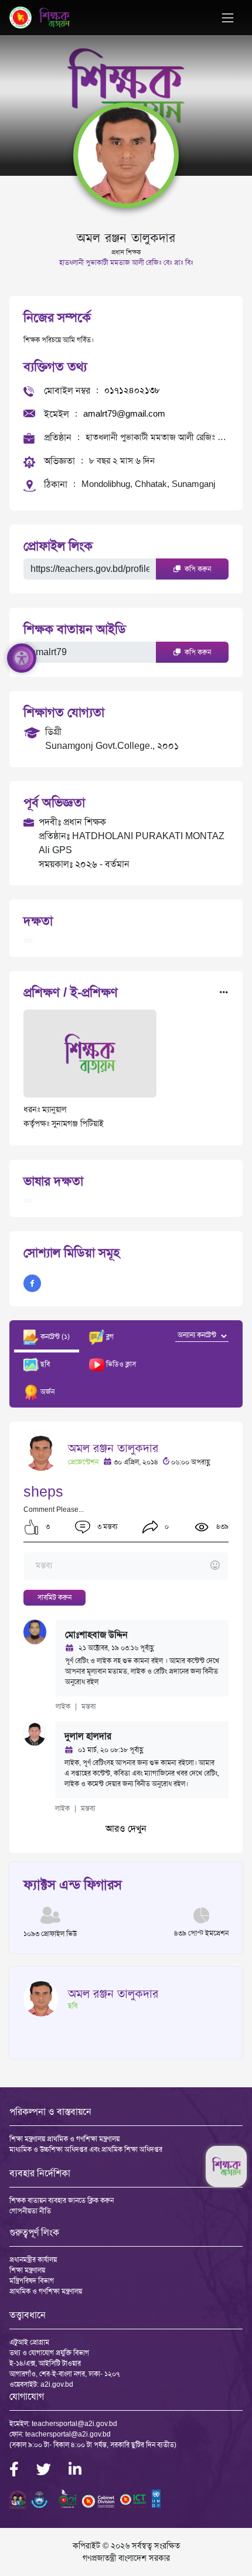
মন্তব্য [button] (89, 1706)
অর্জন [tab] (47, 1392)
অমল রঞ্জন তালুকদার (113, 1448)
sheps (43, 1492)
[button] (31, 1527)
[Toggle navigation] (228, 18)
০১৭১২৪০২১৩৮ (132, 390)
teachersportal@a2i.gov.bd (74, 2424)
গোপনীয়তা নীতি (30, 2211)
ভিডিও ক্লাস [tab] (120, 1364)
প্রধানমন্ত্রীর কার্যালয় (33, 2260)
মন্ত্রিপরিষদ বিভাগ (32, 2281)
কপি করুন (197, 569)
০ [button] (166, 1526)
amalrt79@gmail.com (124, 413)
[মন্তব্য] (126, 1566)
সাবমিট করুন (55, 1597)
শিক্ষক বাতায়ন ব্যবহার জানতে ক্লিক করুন (62, 2200)
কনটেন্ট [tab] (54, 1337)
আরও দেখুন (126, 1829)
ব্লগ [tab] (109, 1337)
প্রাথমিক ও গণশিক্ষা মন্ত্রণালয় (46, 2291)
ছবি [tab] (44, 1364)
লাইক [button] (63, 1706)
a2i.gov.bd (57, 2384)
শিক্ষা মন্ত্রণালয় (27, 2270)
